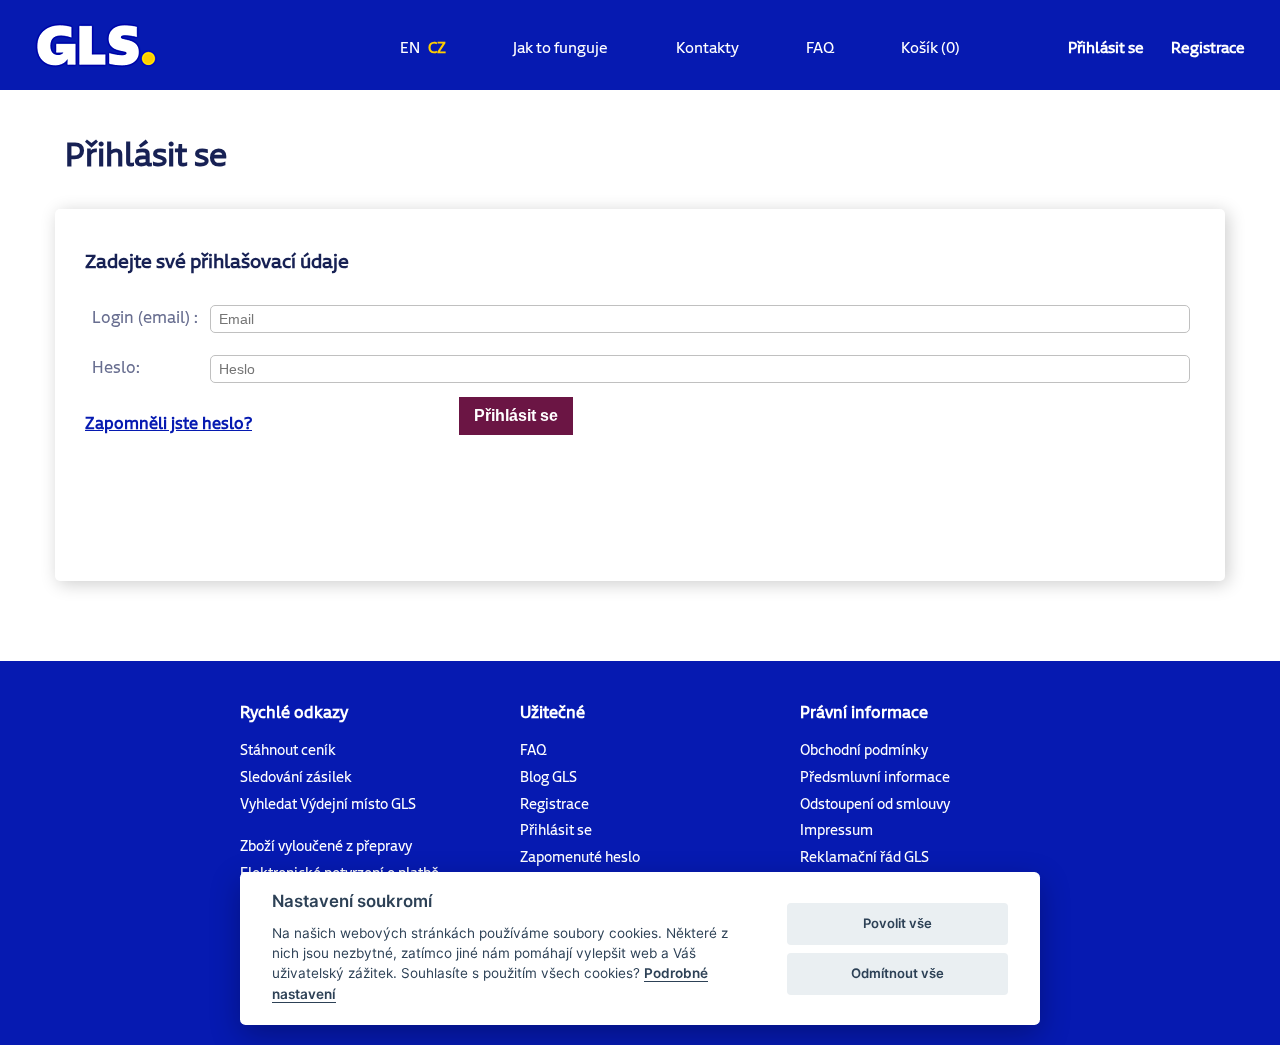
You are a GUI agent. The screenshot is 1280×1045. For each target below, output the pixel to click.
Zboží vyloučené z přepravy (326, 845)
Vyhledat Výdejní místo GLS (328, 803)
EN (410, 47)
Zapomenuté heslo (580, 856)
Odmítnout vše (897, 973)
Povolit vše (897, 923)
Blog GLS (548, 776)
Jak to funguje (560, 47)
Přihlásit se (1106, 47)
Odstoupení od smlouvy (875, 803)
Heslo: (116, 366)
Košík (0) (930, 47)
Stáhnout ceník (288, 749)
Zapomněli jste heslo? (168, 422)
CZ (437, 47)
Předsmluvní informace (875, 776)
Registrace (1208, 47)
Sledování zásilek (296, 776)
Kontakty (707, 47)
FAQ (820, 47)
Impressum (836, 829)
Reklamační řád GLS (864, 856)
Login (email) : (145, 316)
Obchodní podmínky (864, 749)
